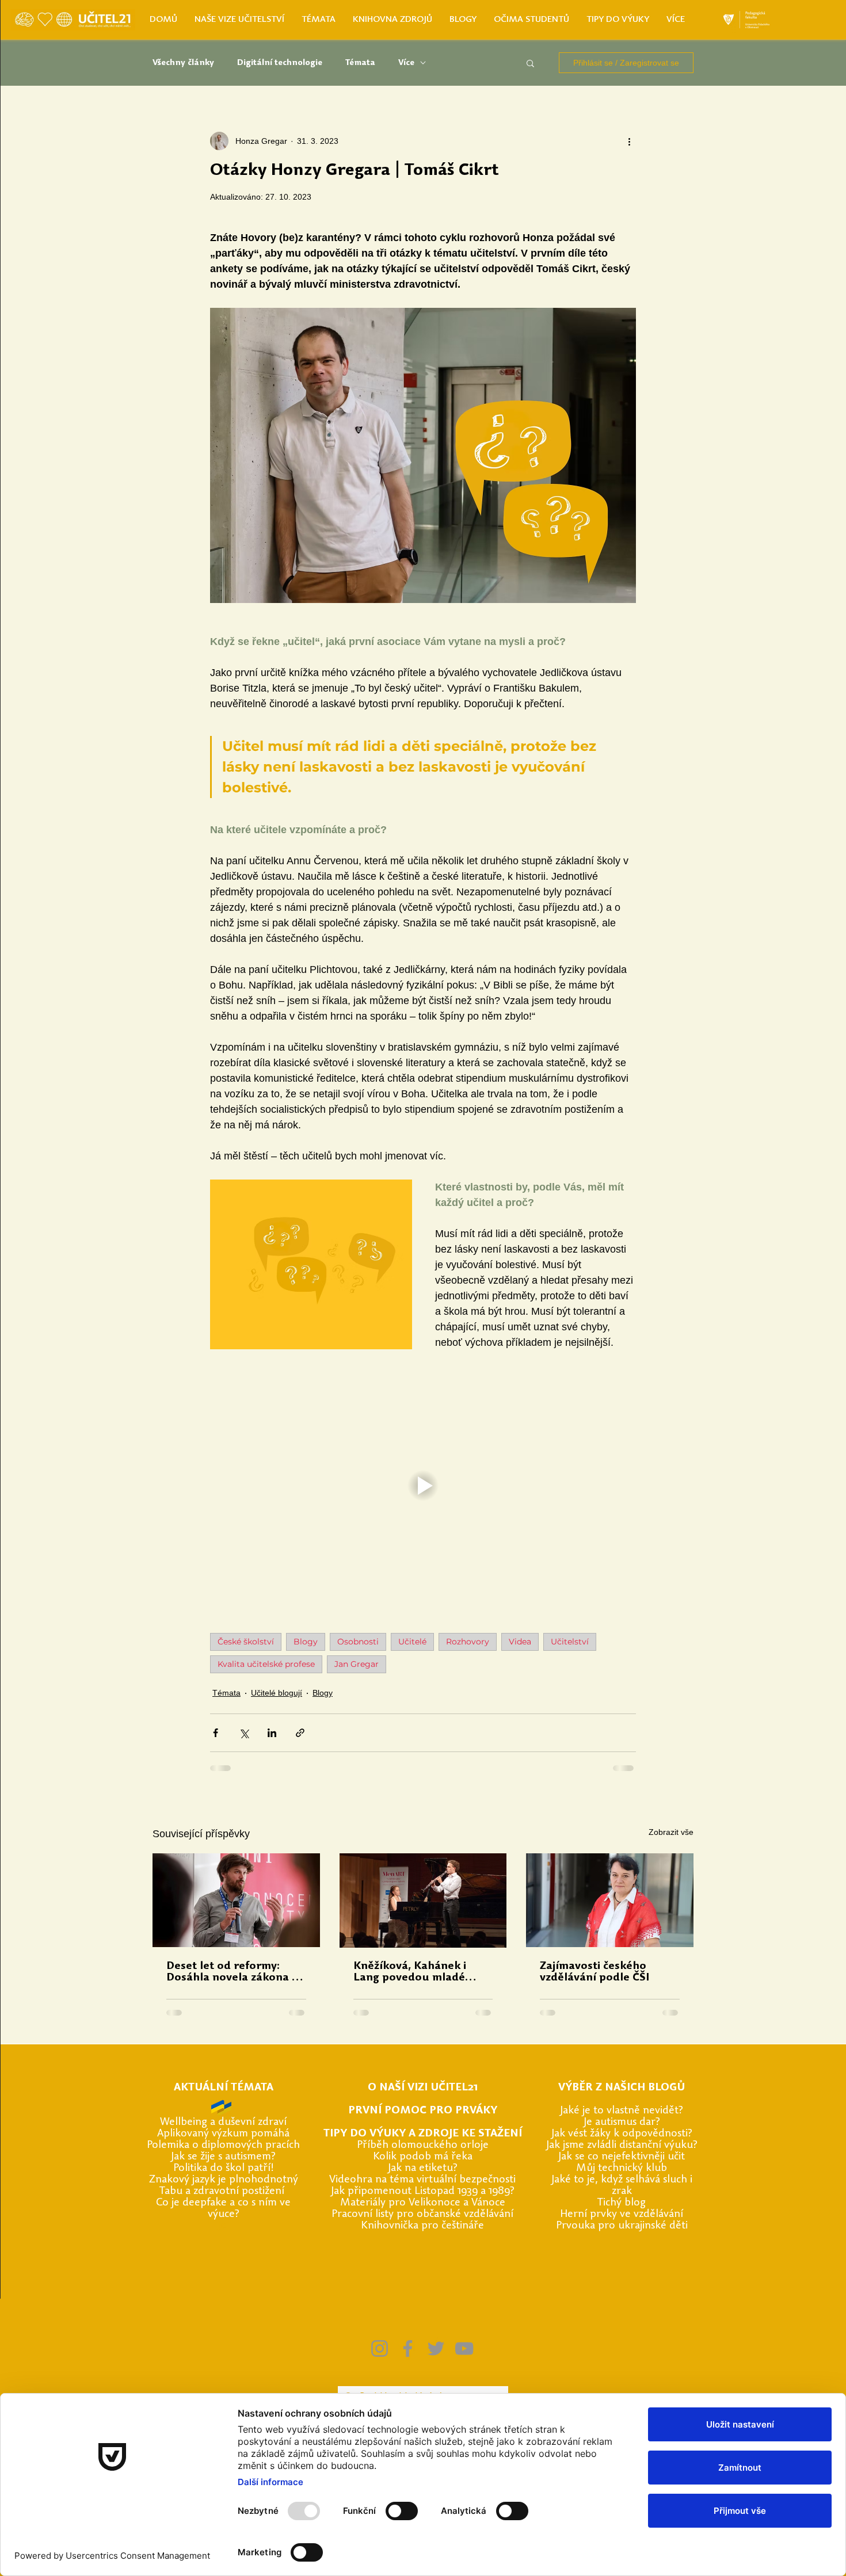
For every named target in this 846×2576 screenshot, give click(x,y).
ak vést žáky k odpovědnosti (621, 2134)
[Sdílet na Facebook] (216, 1733)
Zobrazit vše (671, 1832)
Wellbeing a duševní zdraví (223, 2122)
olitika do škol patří (224, 2168)
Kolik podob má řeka (423, 2157)
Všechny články (183, 63)
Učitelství (570, 1642)
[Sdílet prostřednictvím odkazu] (300, 1733)
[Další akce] (629, 141)
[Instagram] (380, 2348)
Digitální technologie (280, 63)
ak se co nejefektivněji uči (621, 2157)
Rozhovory (468, 1642)
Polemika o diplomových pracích (223, 2145)
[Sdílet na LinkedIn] (272, 1733)
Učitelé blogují (277, 1693)
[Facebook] (408, 2348)
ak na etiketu (422, 2168)
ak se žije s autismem (222, 2157)
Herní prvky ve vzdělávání (622, 2214)
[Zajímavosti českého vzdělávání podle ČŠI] (610, 1900)
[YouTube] (464, 2348)
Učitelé (412, 1642)
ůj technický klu (624, 2168)
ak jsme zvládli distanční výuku (621, 2145)
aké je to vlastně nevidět (621, 2111)
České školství (246, 1642)
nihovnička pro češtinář (423, 2226)
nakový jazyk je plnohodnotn (224, 2180)
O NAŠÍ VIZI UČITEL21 (423, 2088)
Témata (360, 63)
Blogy (306, 1642)
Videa (520, 1642)
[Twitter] (436, 2348)
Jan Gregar (357, 1664)
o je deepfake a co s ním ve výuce (226, 2209)
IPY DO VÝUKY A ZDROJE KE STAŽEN (424, 2134)
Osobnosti (358, 1642)
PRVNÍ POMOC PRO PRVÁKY (423, 2111)
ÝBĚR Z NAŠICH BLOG (621, 2088)
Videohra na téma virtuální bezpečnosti (422, 2180)
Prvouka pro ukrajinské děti (622, 2226)
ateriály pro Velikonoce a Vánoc (425, 2203)
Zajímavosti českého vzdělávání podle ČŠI (595, 1972)
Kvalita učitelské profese (266, 1664)
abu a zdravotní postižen (223, 2191)
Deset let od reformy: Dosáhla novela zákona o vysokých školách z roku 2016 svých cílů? (233, 1972)
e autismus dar (621, 2122)
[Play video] (423, 1486)
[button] (530, 63)
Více (406, 63)
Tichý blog (622, 2203)
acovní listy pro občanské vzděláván (426, 2214)
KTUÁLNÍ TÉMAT (224, 2088)
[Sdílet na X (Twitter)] (244, 1733)
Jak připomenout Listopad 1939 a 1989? (423, 2191)
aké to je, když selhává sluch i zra (623, 2186)
